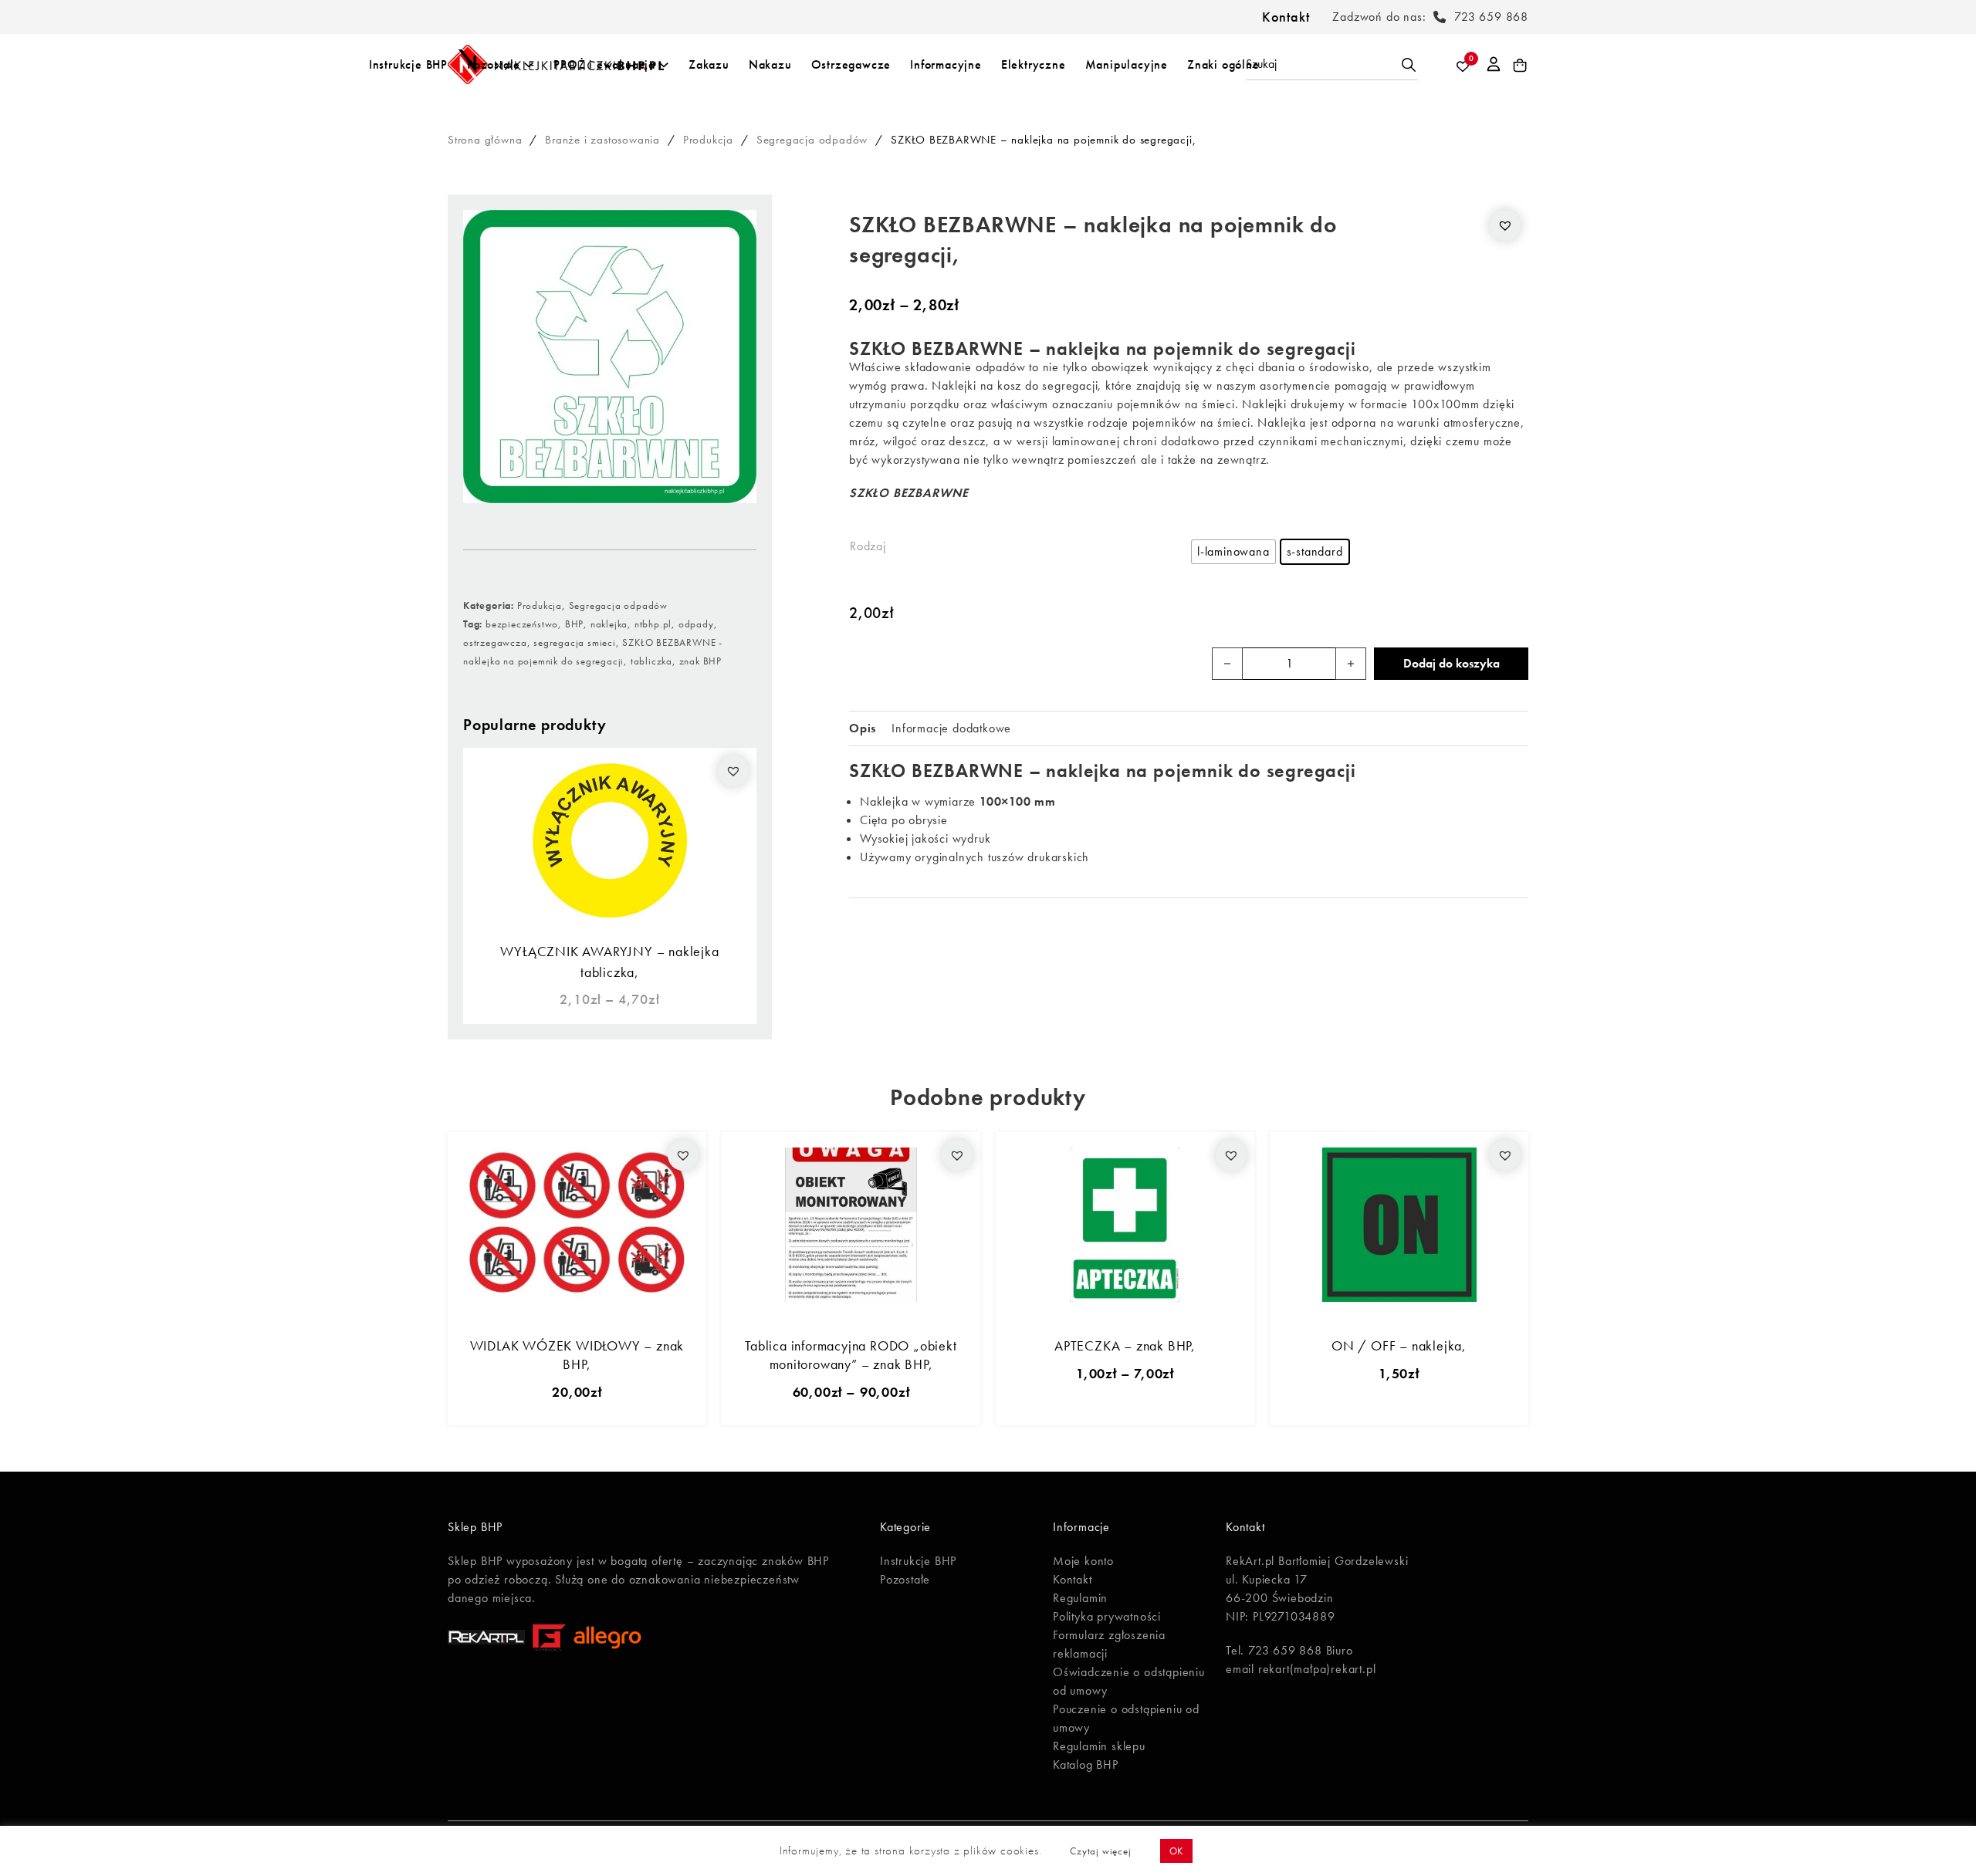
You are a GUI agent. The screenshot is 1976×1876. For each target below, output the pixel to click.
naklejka (609, 624)
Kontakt (1286, 17)
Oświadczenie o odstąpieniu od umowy (1129, 1681)
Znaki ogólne (1223, 64)
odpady (696, 624)
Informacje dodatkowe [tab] (951, 728)
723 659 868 (1491, 17)
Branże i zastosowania (602, 140)
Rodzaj (868, 546)
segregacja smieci (575, 642)
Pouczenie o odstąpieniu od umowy (1126, 1718)
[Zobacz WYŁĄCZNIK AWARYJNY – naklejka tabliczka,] (610, 838)
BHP (574, 624)
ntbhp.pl (653, 624)
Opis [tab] (863, 728)
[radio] (1233, 552)
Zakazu (709, 64)
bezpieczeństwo (522, 624)
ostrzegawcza (495, 642)
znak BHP (700, 661)
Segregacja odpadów (812, 140)
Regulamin (1080, 1598)
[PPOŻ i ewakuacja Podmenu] (664, 65)
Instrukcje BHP (408, 64)
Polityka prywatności (1107, 1616)
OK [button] (1177, 1851)
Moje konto (1083, 1561)
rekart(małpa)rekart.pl (1317, 1669)
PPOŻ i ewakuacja (604, 64)
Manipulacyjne (1127, 64)
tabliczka (651, 661)
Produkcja (708, 140)
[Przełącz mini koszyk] (1520, 66)
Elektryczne (1034, 64)
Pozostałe (494, 64)
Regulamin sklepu (1099, 1746)
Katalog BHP (1086, 1764)
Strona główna (485, 140)
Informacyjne (946, 64)
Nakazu (770, 64)
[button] (733, 771)
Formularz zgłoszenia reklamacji (1109, 1644)
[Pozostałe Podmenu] (529, 65)
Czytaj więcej (1100, 1851)
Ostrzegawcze (851, 64)
